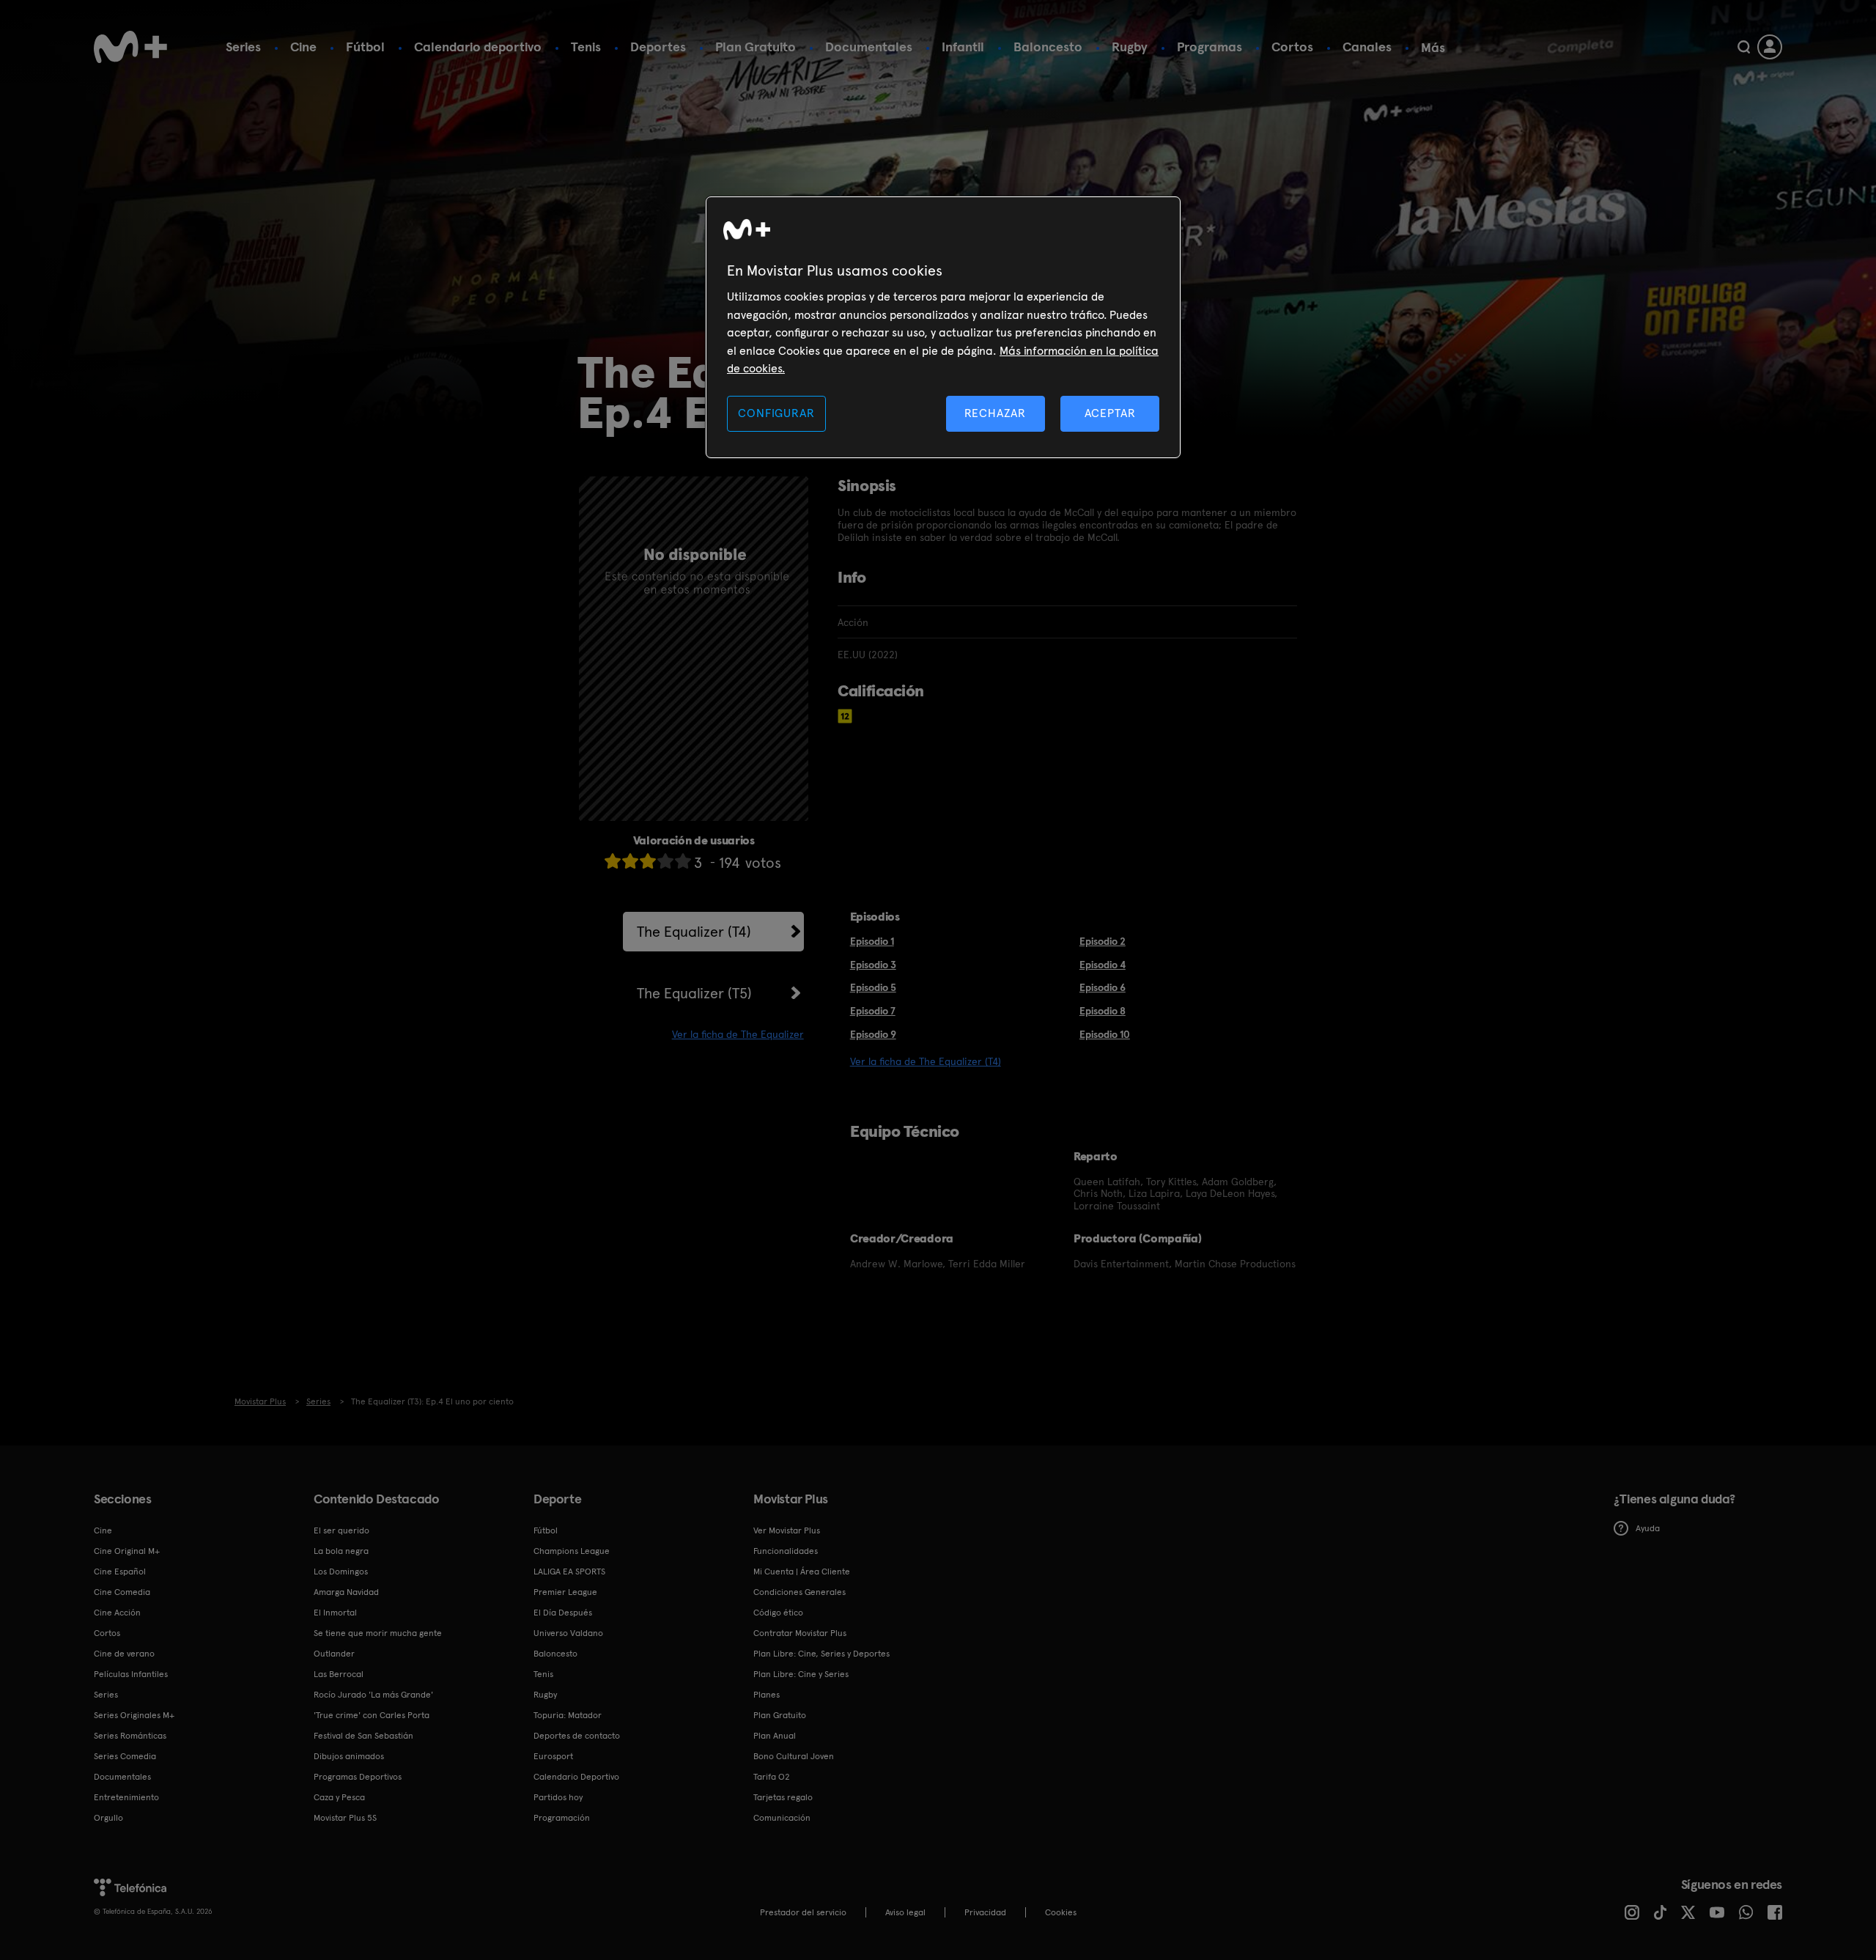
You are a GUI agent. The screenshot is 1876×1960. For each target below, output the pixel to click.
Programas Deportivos (358, 1777)
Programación (562, 1818)
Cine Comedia (122, 1592)
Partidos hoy (558, 1797)
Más (1433, 48)
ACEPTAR (1110, 413)
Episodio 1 (872, 941)
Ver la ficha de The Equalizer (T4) (926, 1061)
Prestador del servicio (803, 1912)
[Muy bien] (683, 861)
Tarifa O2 (772, 1777)
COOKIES (1061, 1912)
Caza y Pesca (339, 1797)
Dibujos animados (349, 1756)
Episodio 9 (873, 1034)
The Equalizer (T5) (694, 993)
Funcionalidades (786, 1551)
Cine (303, 47)
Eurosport (553, 1756)
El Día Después (563, 1613)
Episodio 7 (873, 1011)
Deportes (658, 47)
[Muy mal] (613, 861)
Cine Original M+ (127, 1551)
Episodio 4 (1103, 965)
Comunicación (782, 1818)
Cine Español (120, 1572)
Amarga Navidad (346, 1592)
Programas (1210, 47)
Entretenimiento (126, 1797)
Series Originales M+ (134, 1715)
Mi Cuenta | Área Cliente (802, 1572)
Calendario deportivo (478, 47)
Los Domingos (341, 1572)
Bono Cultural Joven (794, 1756)
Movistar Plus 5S (345, 1818)
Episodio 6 (1103, 987)
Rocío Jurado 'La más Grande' (373, 1695)
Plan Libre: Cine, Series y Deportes (821, 1654)
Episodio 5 (873, 987)
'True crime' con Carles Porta (372, 1715)
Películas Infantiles (131, 1674)
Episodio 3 (873, 965)
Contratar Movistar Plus (800, 1633)
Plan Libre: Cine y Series (801, 1674)
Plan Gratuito (756, 47)
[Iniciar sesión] (1770, 47)
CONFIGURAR (776, 413)
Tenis (586, 47)
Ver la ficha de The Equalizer (738, 1034)
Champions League (572, 1551)
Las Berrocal (339, 1674)
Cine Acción (117, 1613)
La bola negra (341, 1551)
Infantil (963, 47)
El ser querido (341, 1530)
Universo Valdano (568, 1633)
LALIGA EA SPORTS (569, 1572)
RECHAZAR (995, 413)
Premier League (565, 1592)
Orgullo (108, 1818)
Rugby (1130, 47)
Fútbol (365, 47)
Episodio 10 (1105, 1034)
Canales (1367, 47)
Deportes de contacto (577, 1736)
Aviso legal (905, 1912)
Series (243, 47)
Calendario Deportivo (576, 1777)
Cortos (1292, 47)
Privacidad (985, 1912)
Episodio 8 (1103, 1011)
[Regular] (648, 861)
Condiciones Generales (799, 1592)
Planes (767, 1695)
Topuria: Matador (568, 1715)
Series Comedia (125, 1756)
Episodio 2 (1103, 941)
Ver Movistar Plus (787, 1530)
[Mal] (630, 861)
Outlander (334, 1654)
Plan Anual (775, 1736)
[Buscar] (1744, 47)
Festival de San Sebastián (363, 1736)
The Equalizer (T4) (694, 932)
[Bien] (665, 861)
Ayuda (1648, 1528)
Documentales (869, 47)
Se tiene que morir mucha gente (378, 1633)
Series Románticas (130, 1736)
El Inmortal (335, 1613)
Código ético (778, 1613)
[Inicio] (130, 47)
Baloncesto (1048, 47)
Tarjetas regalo (783, 1797)
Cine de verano (124, 1654)
